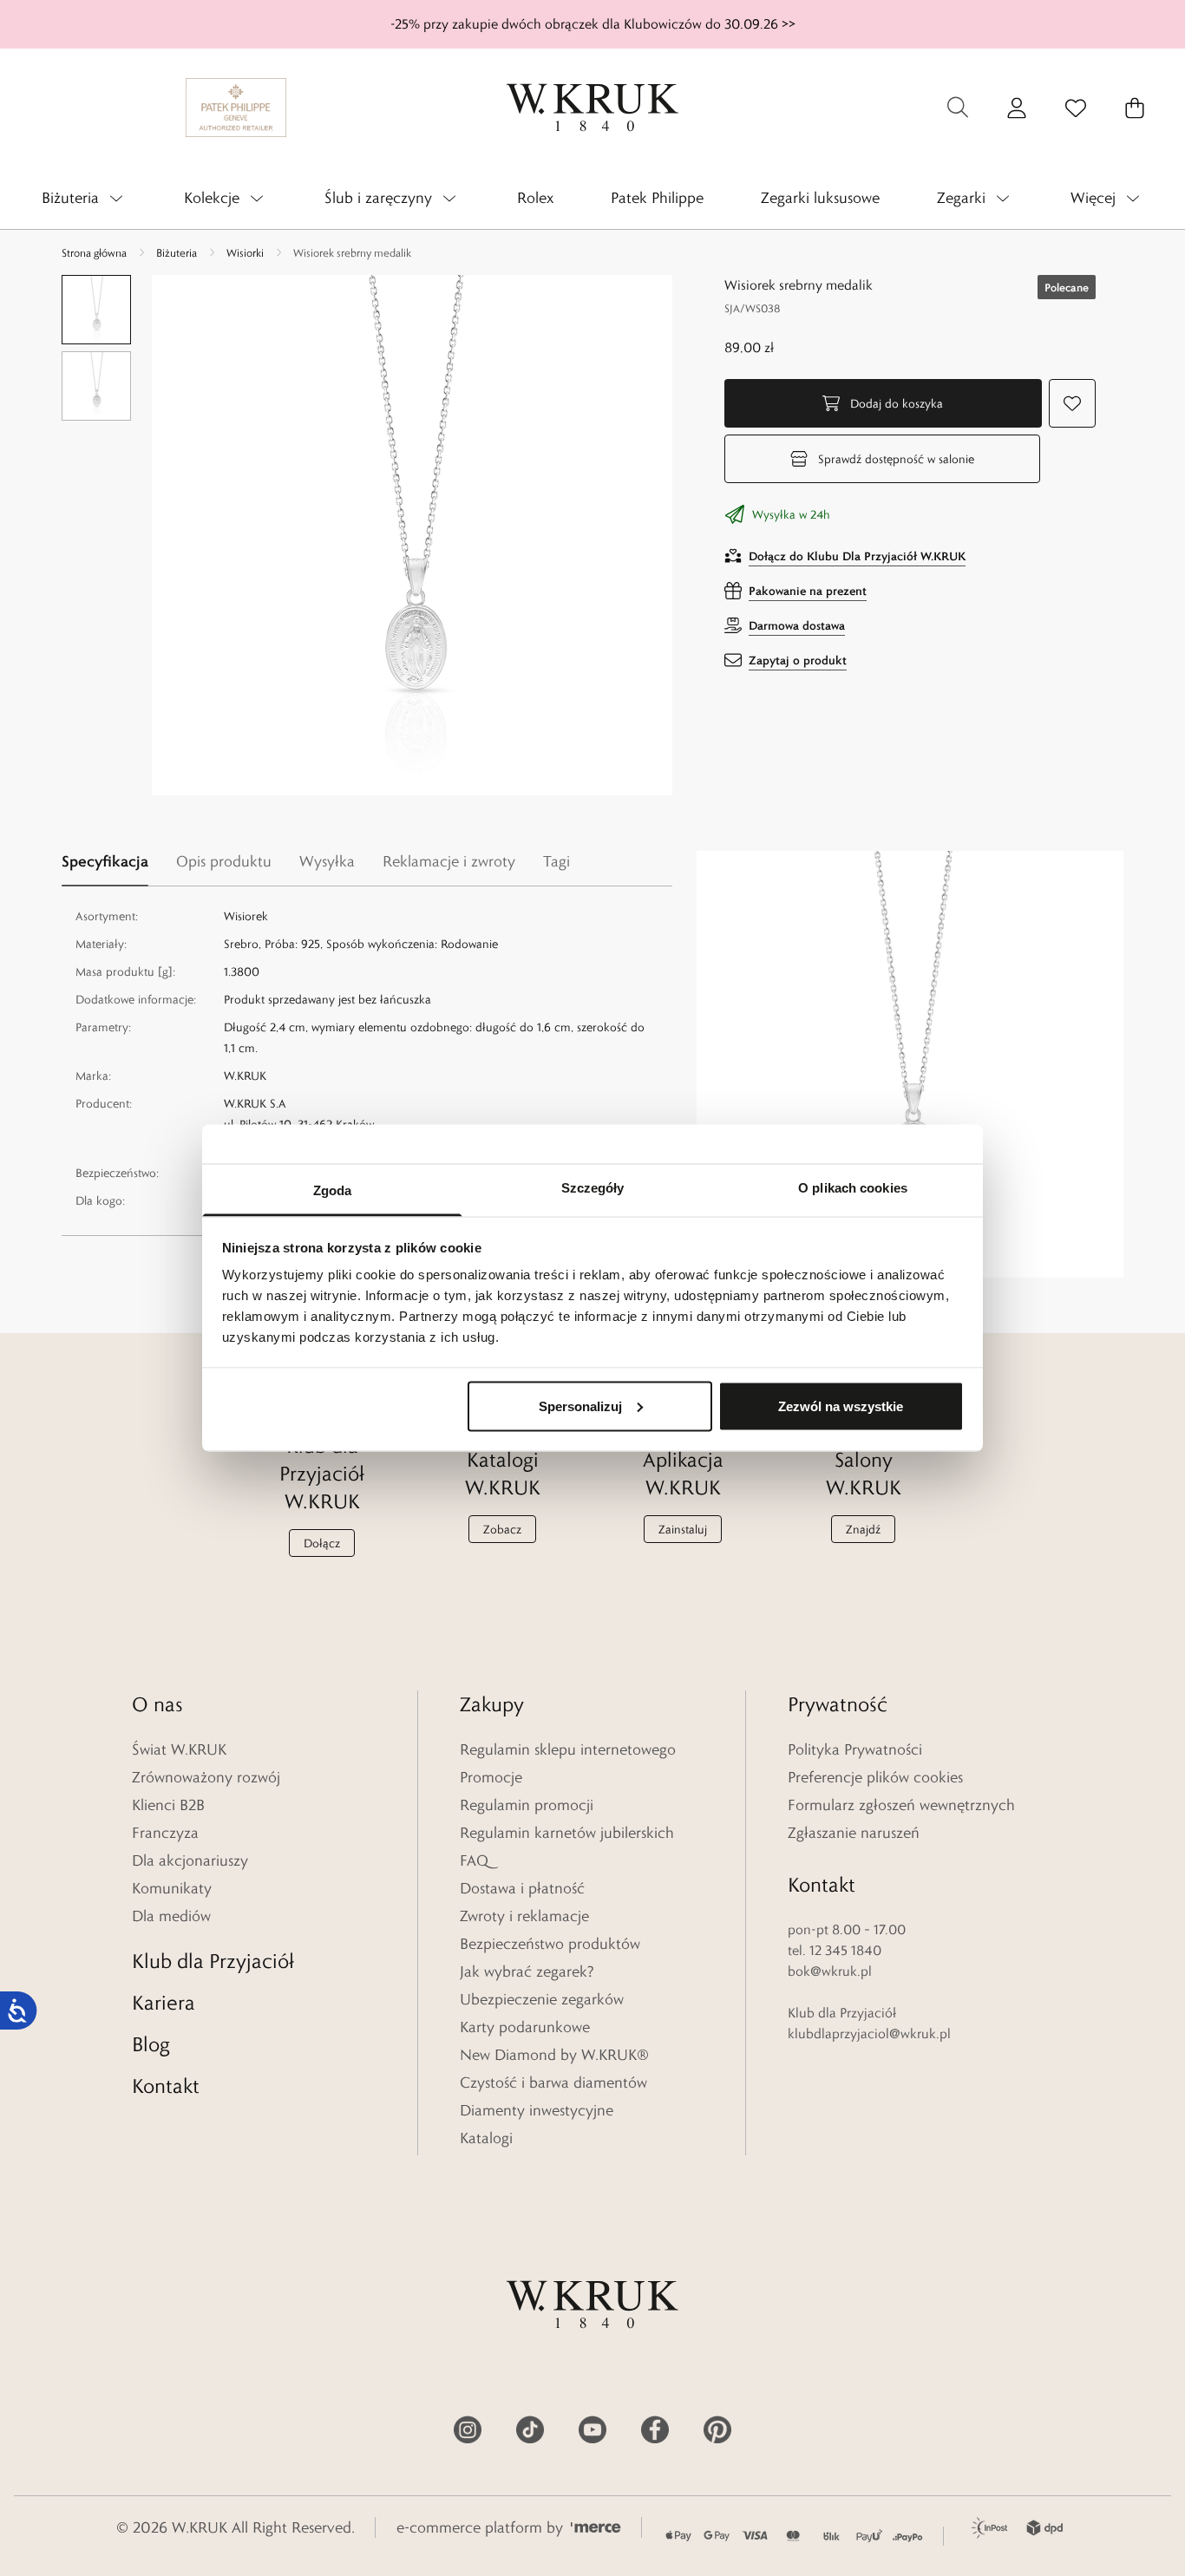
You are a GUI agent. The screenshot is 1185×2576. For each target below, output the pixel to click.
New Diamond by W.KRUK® (554, 2055)
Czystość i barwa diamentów (553, 2082)
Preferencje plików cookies (875, 1777)
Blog (151, 2044)
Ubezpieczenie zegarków (542, 1999)
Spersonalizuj (580, 1406)
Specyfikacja (105, 861)
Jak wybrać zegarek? (527, 1971)
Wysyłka (327, 861)
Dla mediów (171, 1916)
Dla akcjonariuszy (190, 1860)
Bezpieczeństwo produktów (550, 1944)
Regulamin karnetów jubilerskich (567, 1833)
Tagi (556, 861)
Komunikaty (172, 1888)
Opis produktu (224, 861)
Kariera (164, 2002)
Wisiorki (245, 252)
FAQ (474, 1860)
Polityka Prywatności (855, 1749)
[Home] (592, 108)
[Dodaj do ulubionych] (1072, 403)
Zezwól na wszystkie (841, 1406)
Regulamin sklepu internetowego (568, 1749)
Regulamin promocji (527, 1805)
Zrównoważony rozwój (206, 1777)
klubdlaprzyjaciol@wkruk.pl (869, 2033)
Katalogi (486, 2138)
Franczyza (165, 1833)
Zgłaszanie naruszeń (854, 1833)
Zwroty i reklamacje (524, 1916)
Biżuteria (177, 252)
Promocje (491, 1777)
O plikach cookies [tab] (853, 1188)
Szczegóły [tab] (593, 1188)
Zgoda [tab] (333, 1190)
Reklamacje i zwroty (449, 861)
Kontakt (166, 2086)
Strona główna (94, 252)
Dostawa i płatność (522, 1888)
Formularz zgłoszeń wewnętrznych (901, 1805)
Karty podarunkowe (525, 2027)
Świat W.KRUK (179, 1749)
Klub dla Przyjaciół (213, 1961)
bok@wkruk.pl (830, 1971)
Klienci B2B (168, 1805)
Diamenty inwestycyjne (537, 2110)
